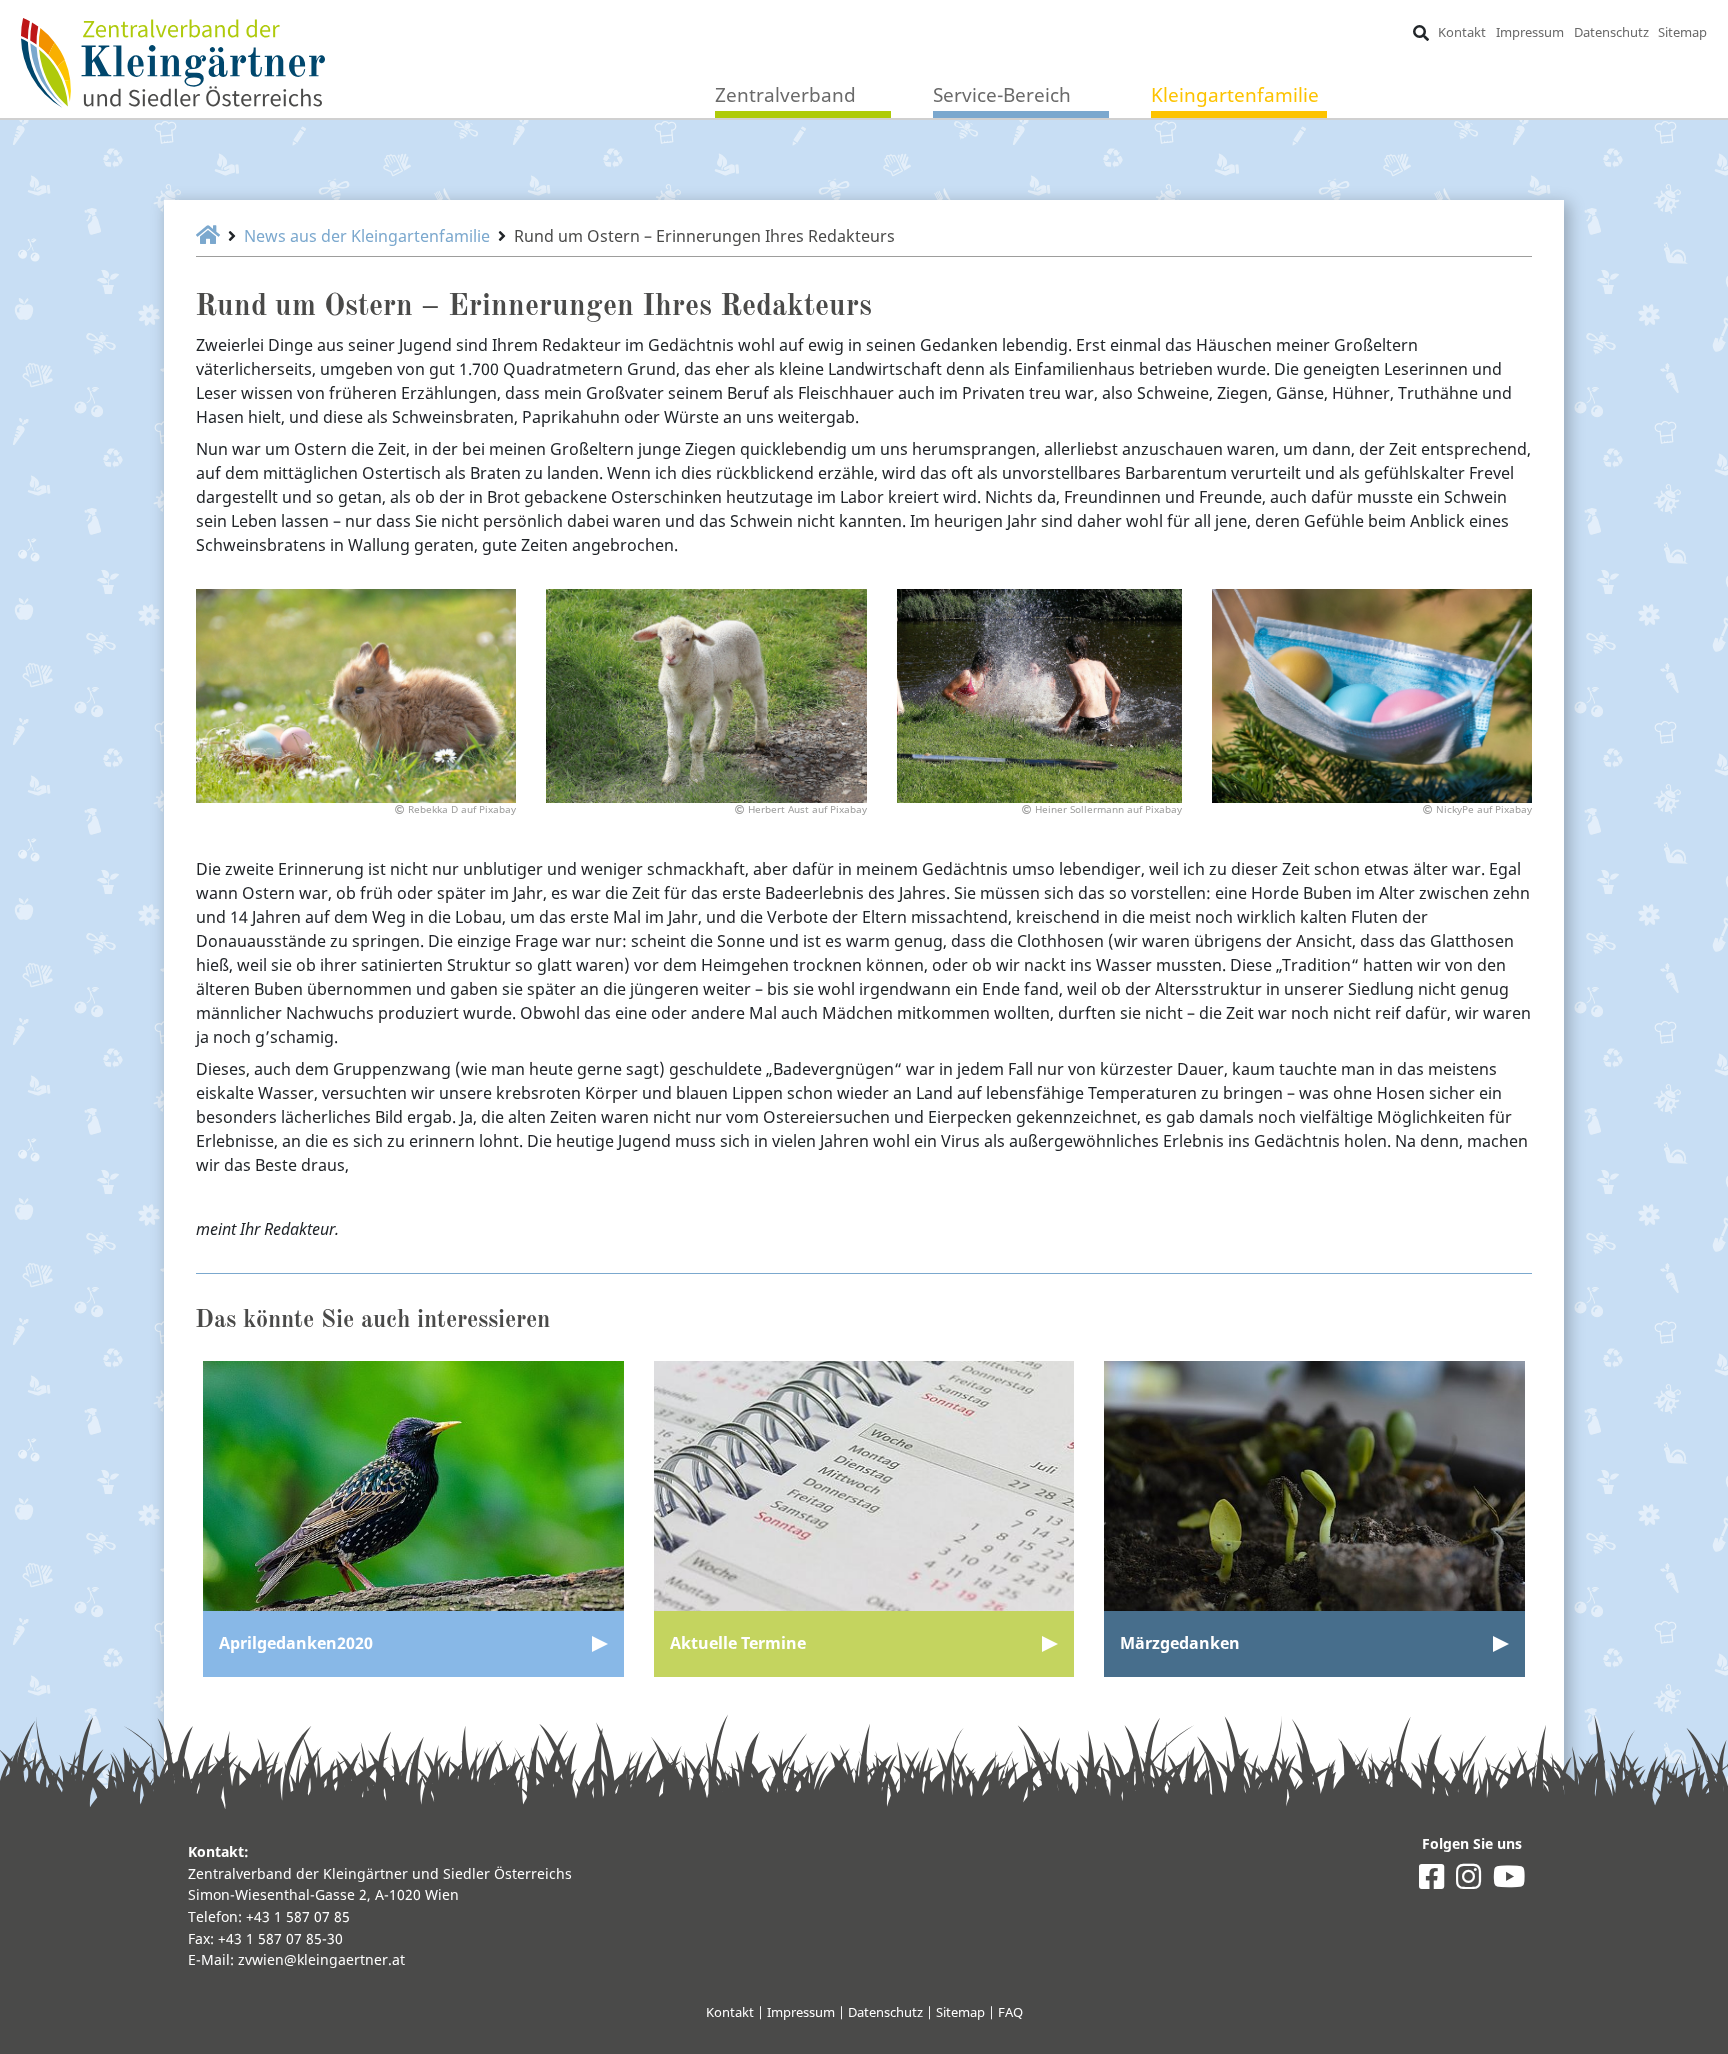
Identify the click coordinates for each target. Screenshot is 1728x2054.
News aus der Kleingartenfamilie (367, 236)
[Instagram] (1468, 1881)
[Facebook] (1431, 1881)
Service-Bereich (1002, 94)
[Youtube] (1509, 1881)
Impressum (1530, 32)
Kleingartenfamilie (1235, 94)
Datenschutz (1611, 32)
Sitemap (1682, 32)
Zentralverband (785, 94)
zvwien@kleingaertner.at (321, 1959)
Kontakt (1462, 32)
